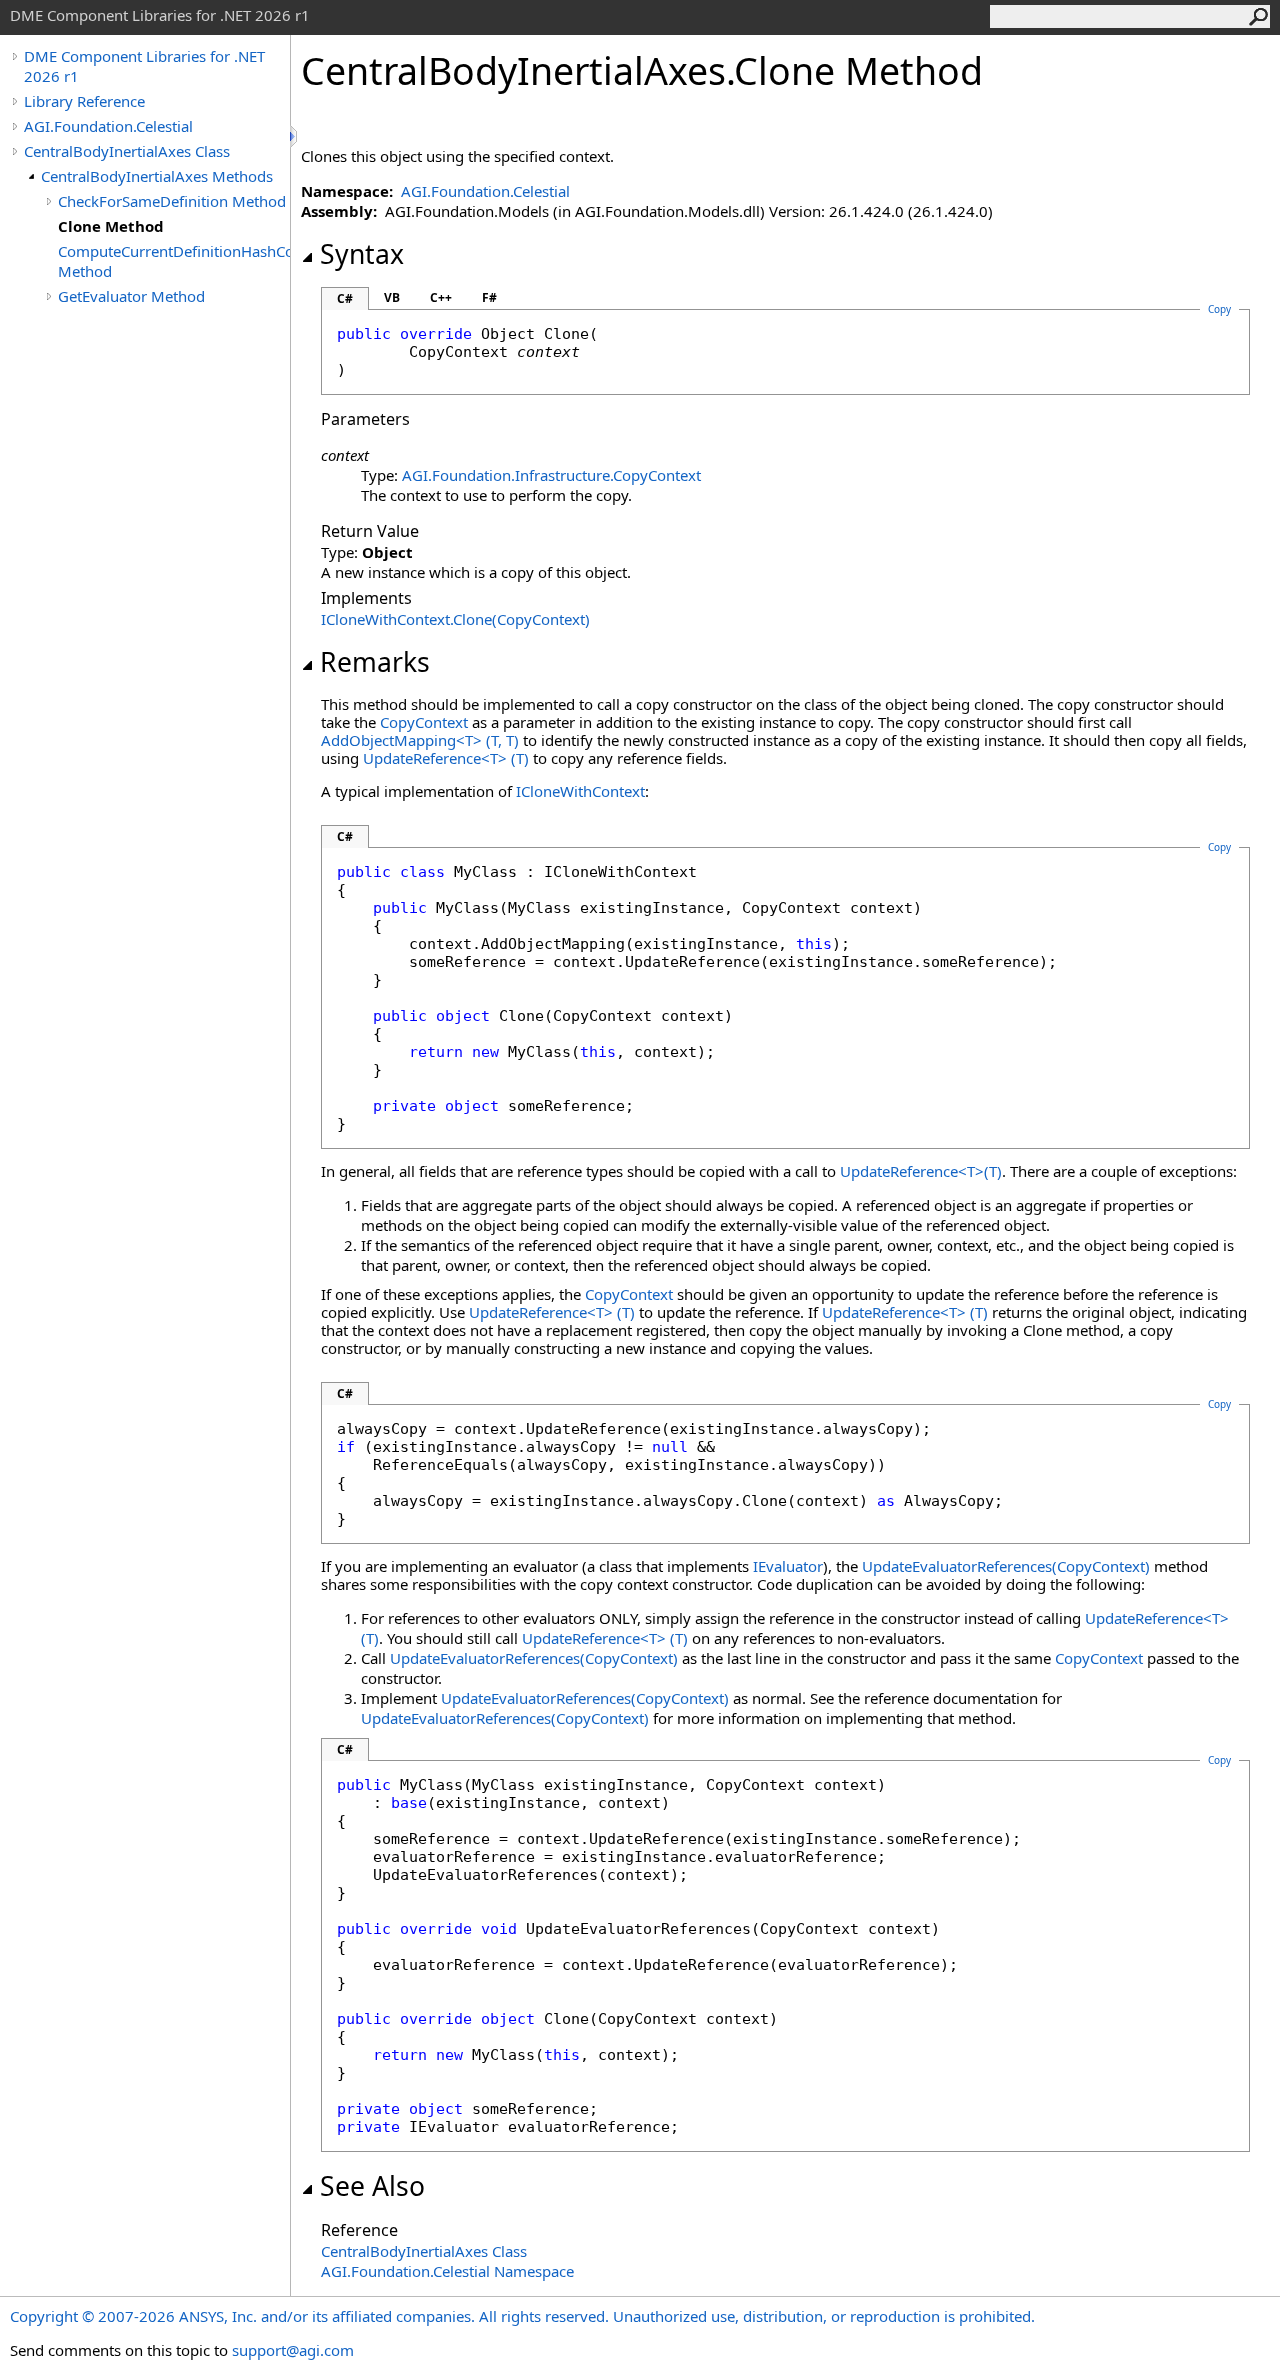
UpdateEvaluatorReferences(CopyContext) (1006, 1566)
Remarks (375, 662)
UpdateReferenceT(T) (446, 758)
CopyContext (424, 722)
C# (345, 298)
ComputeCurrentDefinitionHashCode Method (174, 261)
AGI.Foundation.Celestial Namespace (447, 2271)
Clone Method (111, 226)
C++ (441, 297)
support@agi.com (293, 2350)
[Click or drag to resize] (295, 136)
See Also (372, 2186)
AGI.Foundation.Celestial (108, 126)
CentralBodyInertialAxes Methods (157, 176)
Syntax (362, 254)
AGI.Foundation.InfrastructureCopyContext (551, 475)
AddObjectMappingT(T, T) (420, 740)
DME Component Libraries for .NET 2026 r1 (144, 66)
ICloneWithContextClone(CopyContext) (455, 619)
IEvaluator (788, 1566)
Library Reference (84, 101)
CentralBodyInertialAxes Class (127, 151)
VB (392, 297)
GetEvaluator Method (131, 296)
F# (489, 297)
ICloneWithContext (580, 791)
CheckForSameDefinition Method (172, 201)
